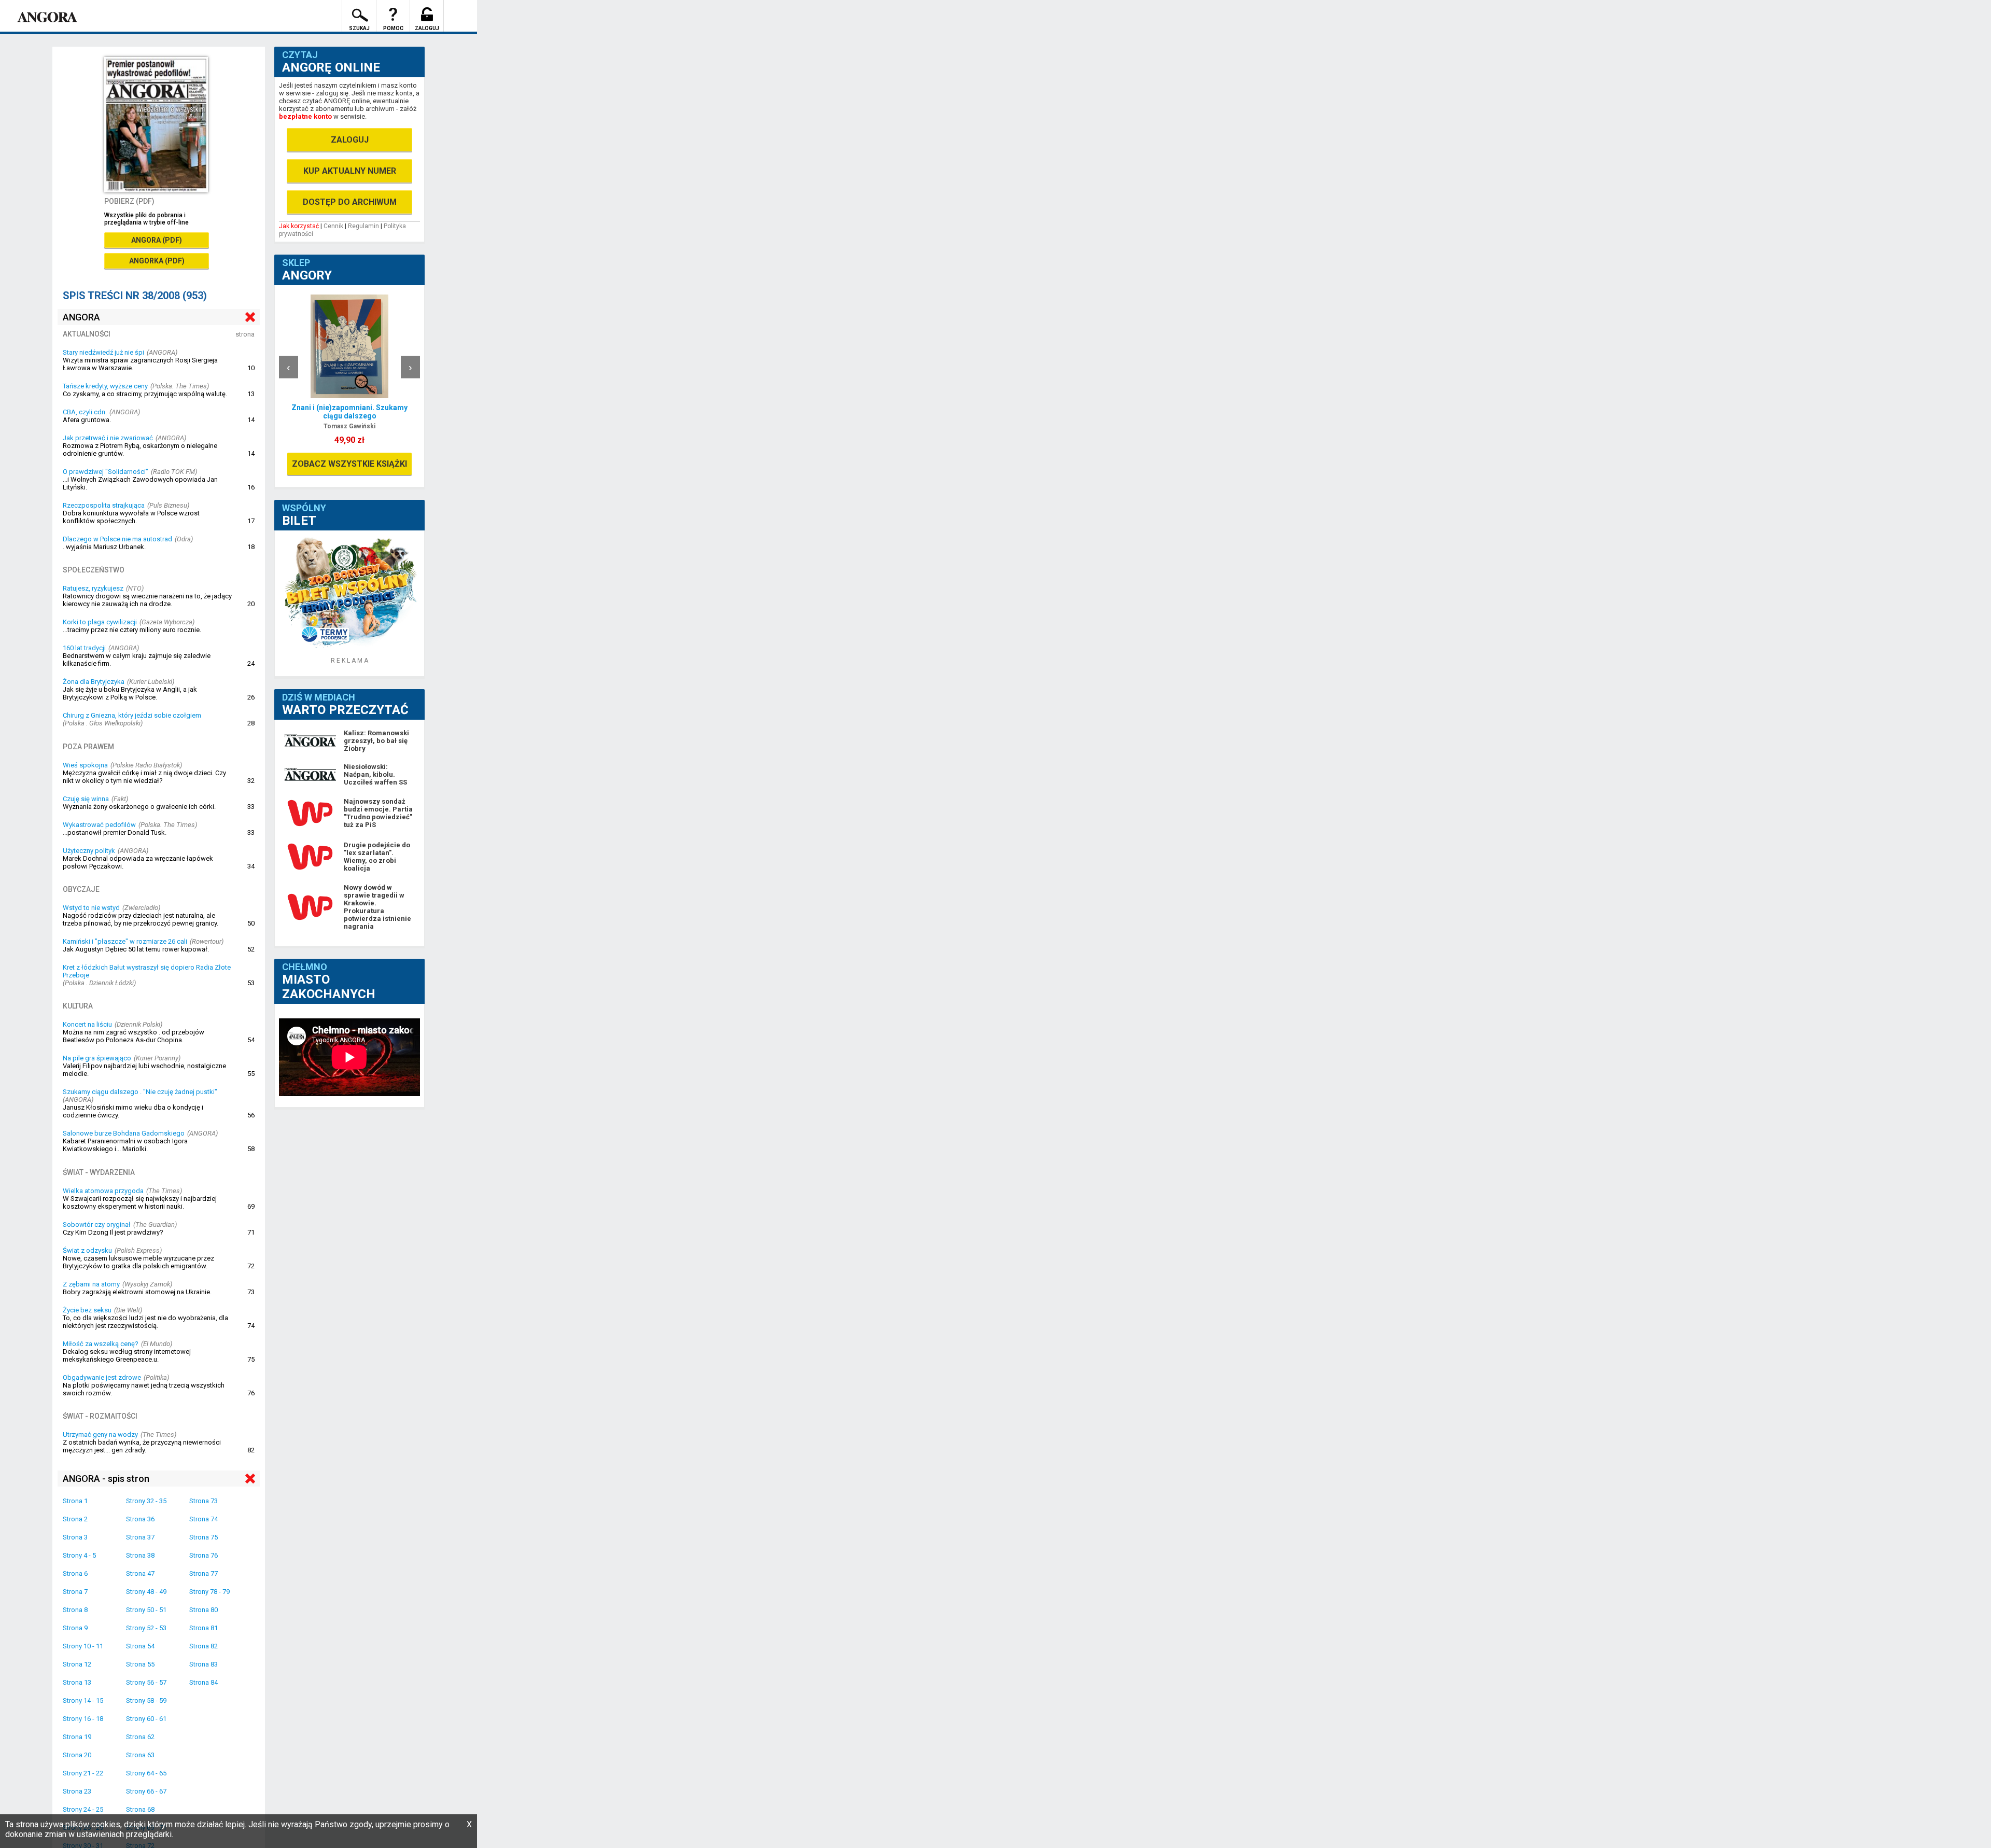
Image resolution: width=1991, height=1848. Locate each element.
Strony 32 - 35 (146, 1501)
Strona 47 (140, 1573)
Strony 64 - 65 (146, 1773)
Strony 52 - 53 (146, 1628)
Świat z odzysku (87, 1250)
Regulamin (363, 226)
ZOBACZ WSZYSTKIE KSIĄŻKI (349, 464)
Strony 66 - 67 (146, 1791)
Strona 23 (77, 1791)
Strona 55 (140, 1664)
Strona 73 (204, 1501)
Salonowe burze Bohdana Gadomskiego (124, 1133)
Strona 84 (204, 1682)
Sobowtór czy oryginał (97, 1224)
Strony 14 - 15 (83, 1700)
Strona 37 (140, 1537)
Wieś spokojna (85, 765)
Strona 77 (204, 1573)
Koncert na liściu (87, 1024)
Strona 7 (75, 1592)
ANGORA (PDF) (157, 240)
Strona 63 (140, 1755)
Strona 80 (204, 1610)
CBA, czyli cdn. (85, 412)
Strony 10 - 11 (83, 1646)
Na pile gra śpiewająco (97, 1058)
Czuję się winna (86, 799)
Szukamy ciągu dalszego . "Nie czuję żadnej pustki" (140, 1092)
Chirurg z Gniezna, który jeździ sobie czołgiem (132, 715)
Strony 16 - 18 (83, 1719)
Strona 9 (75, 1628)
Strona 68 (140, 1809)
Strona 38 (140, 1555)
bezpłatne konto (305, 116)
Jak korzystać (299, 226)
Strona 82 (204, 1646)
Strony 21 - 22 (83, 1773)
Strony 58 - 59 (146, 1700)
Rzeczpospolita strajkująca (104, 505)
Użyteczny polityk (89, 851)
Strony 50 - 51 (146, 1610)
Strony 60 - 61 (146, 1719)
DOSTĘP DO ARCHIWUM (350, 202)
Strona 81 (204, 1628)
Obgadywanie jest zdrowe (102, 1377)
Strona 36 (140, 1519)
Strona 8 (75, 1610)
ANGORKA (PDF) (157, 261)
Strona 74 (204, 1519)
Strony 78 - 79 (209, 1592)
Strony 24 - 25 (83, 1809)
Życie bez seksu (87, 1310)
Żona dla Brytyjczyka (94, 682)
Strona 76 (204, 1555)
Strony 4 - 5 (79, 1555)
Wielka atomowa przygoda (103, 1191)
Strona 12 (77, 1664)
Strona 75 (204, 1537)
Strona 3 (75, 1537)
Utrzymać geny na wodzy (100, 1434)
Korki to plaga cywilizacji (100, 622)
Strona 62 (140, 1737)
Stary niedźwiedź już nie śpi (103, 352)
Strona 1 (75, 1501)
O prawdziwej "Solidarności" (106, 472)
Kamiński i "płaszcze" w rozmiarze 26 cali (125, 941)
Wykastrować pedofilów (99, 825)
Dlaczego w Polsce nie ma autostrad (117, 539)
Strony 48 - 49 (146, 1592)
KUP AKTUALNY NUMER (350, 171)
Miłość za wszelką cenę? (101, 1344)
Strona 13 (77, 1682)
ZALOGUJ (350, 140)
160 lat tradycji (84, 648)
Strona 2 (75, 1519)
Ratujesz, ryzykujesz (93, 588)
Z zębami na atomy (91, 1284)
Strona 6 (75, 1573)
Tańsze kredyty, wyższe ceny (105, 386)
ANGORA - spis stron (106, 1479)
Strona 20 (77, 1755)
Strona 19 (77, 1737)
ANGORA (81, 317)
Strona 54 (140, 1646)
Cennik (333, 226)
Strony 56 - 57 (146, 1682)
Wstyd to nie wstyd (91, 908)
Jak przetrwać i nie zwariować (108, 438)
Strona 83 (204, 1664)
